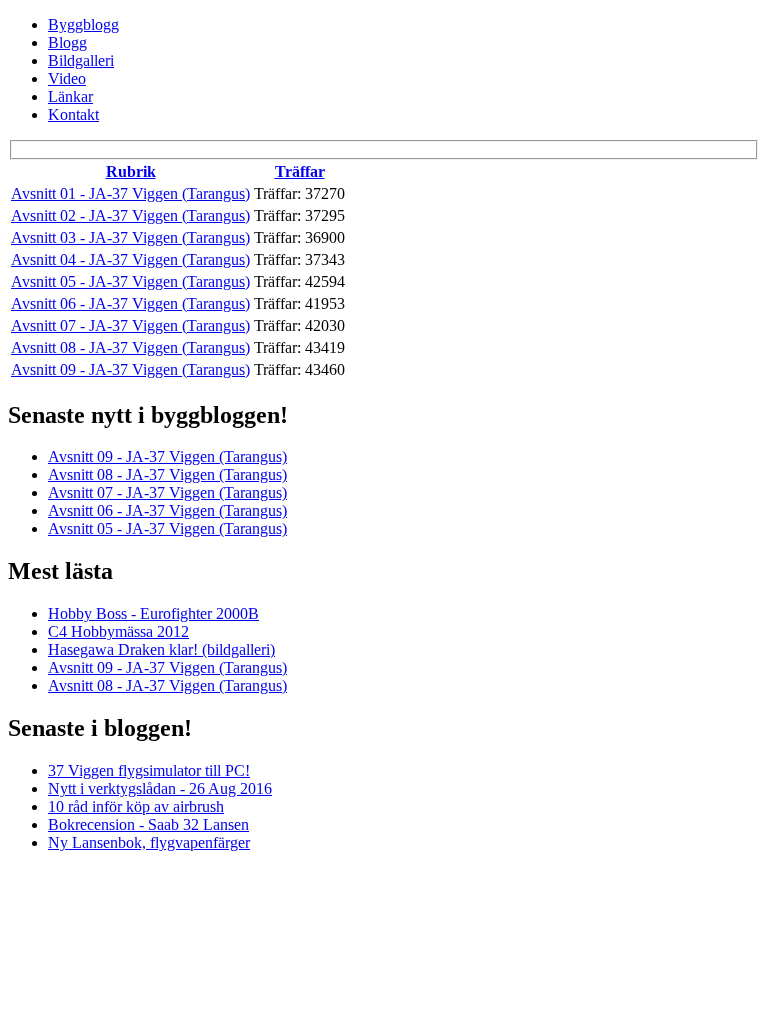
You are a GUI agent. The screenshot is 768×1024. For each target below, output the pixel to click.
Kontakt (73, 114)
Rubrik (131, 171)
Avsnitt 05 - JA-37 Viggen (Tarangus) (130, 281)
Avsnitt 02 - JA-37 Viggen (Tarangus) (130, 215)
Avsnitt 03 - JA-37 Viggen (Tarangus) (130, 237)
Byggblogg (83, 24)
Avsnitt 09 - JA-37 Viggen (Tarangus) (130, 369)
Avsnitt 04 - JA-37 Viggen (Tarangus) (130, 259)
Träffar (300, 171)
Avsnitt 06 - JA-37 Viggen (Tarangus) (130, 303)
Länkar (70, 96)
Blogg (67, 42)
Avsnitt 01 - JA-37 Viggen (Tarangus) (130, 193)
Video (67, 78)
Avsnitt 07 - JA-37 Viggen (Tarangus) (130, 325)
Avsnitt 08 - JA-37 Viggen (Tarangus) (130, 347)
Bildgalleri (81, 60)
